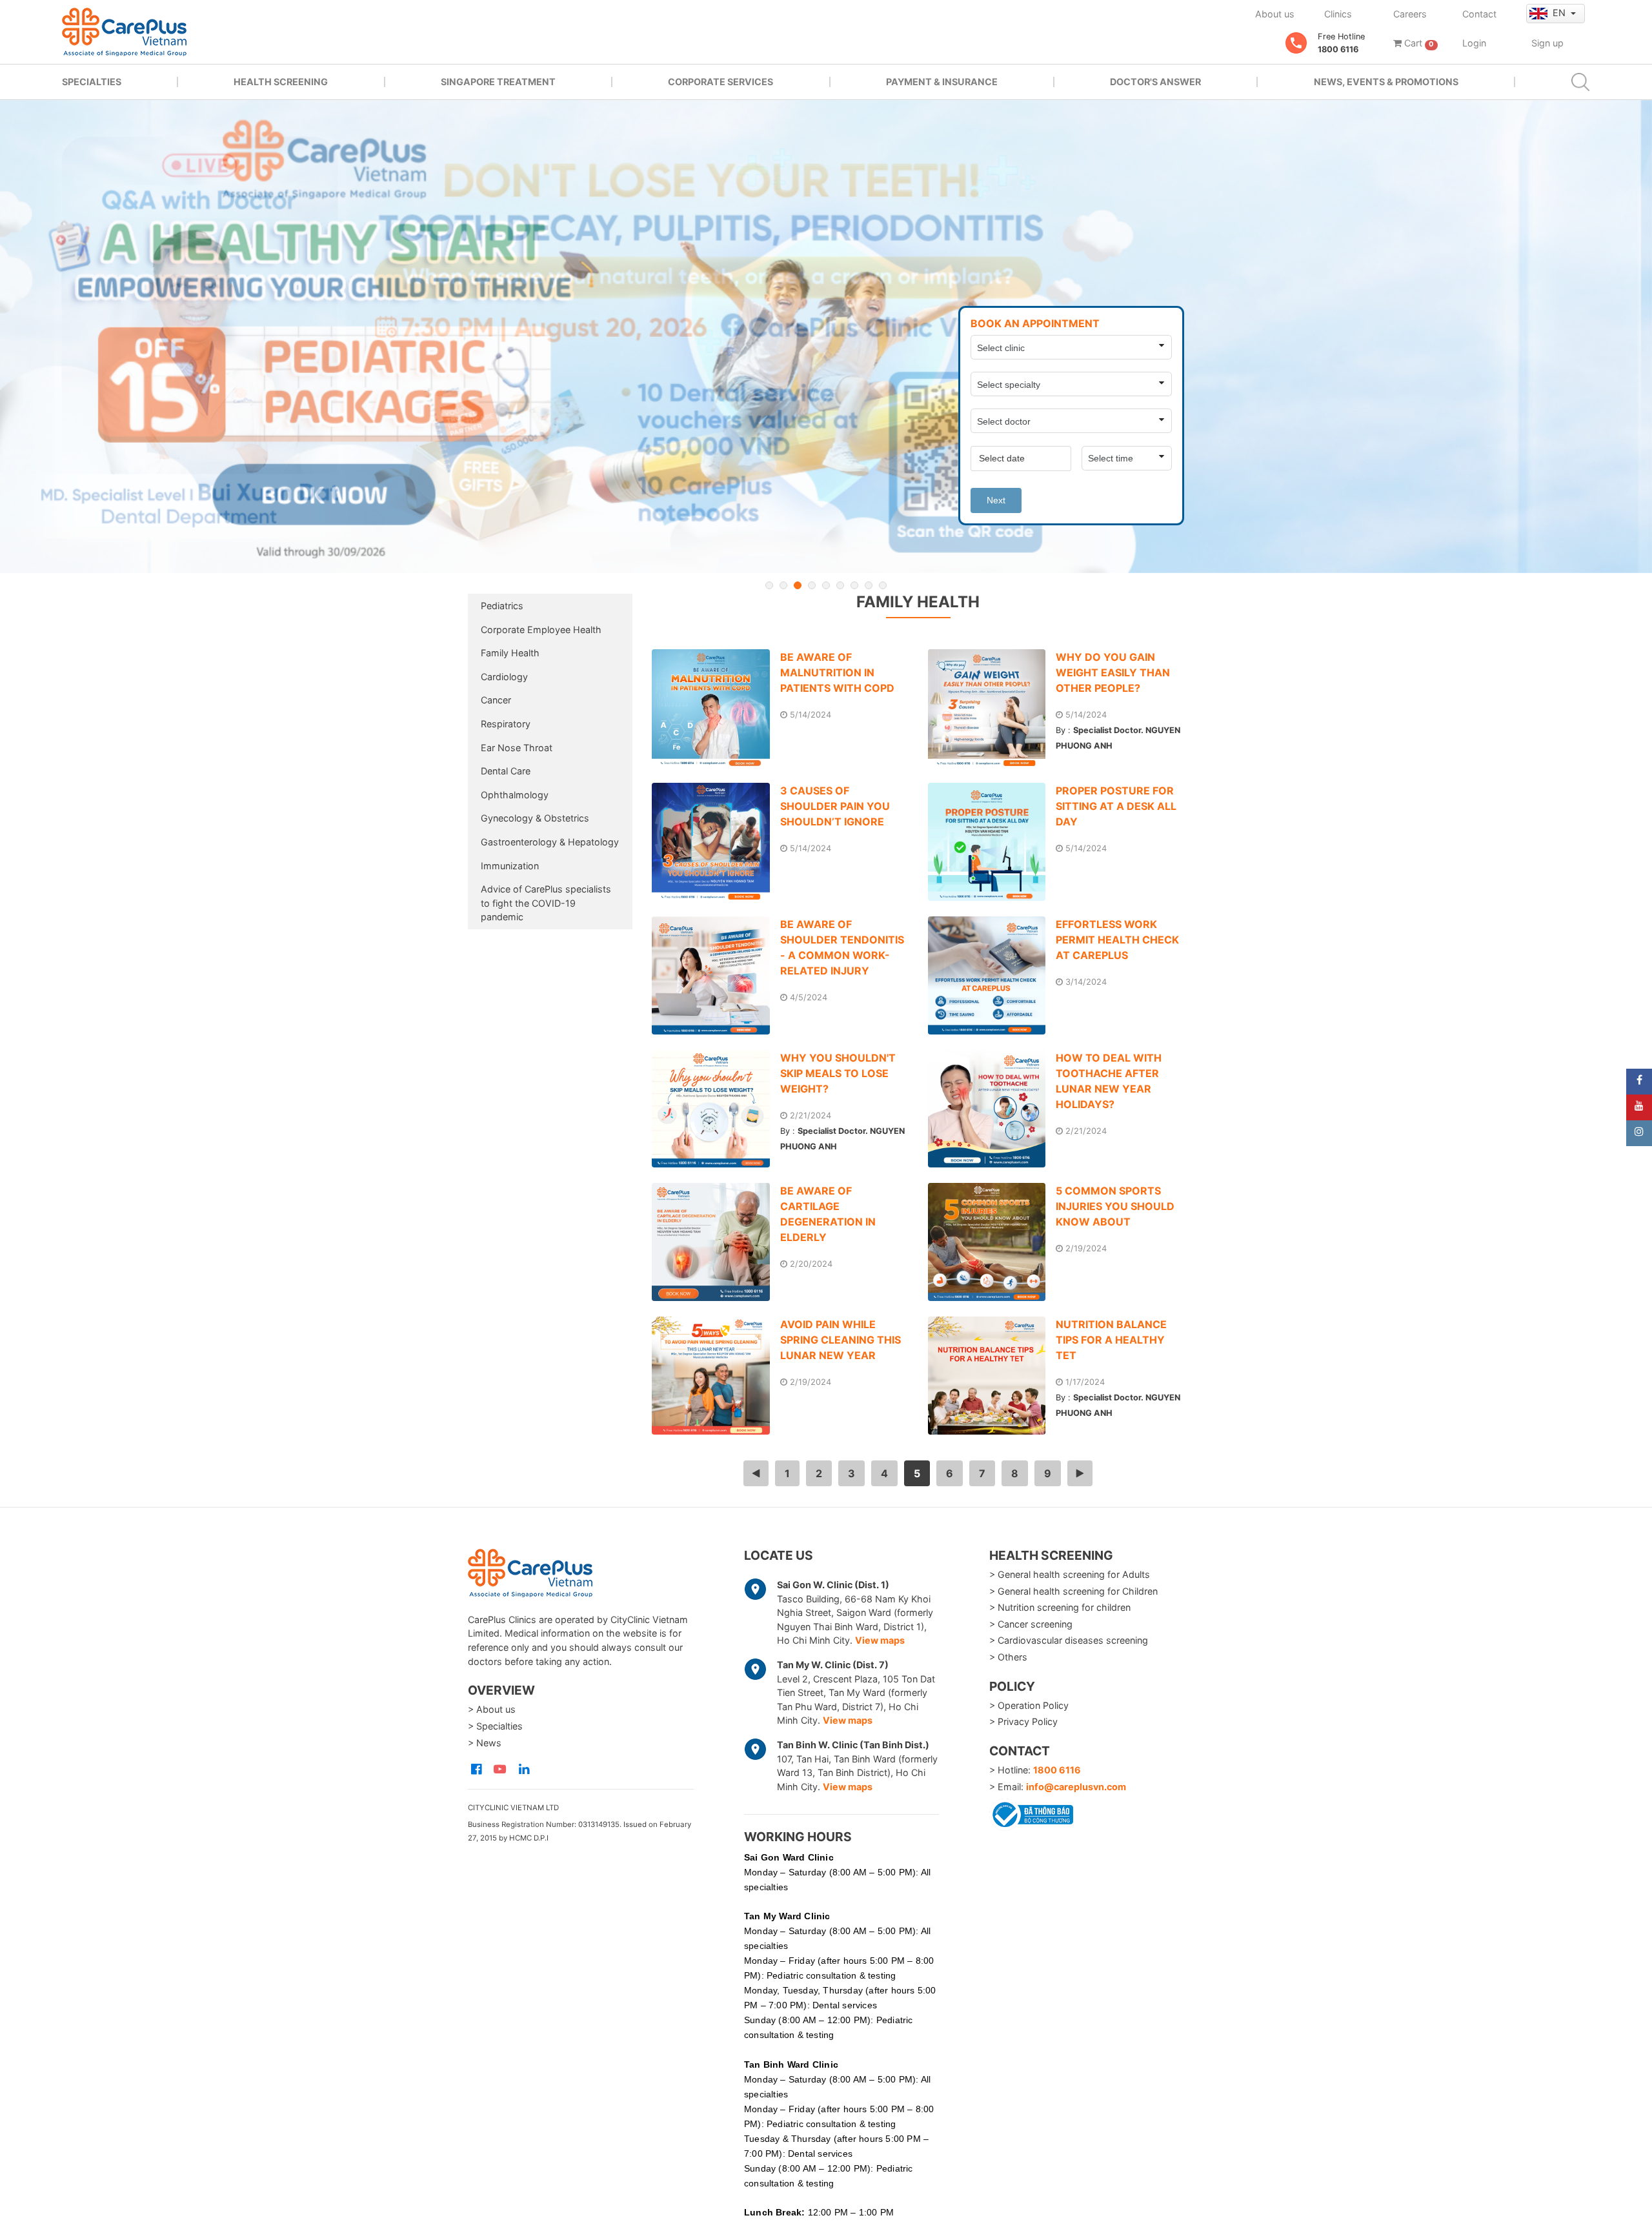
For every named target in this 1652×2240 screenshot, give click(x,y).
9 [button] (883, 585)
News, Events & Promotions (1386, 82)
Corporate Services (720, 82)
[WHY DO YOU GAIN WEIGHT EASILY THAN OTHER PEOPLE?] (992, 708)
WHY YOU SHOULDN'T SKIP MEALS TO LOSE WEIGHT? (838, 1073)
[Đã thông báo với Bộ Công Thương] (1031, 1812)
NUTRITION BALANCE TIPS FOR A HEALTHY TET (1111, 1340)
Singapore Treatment (498, 82)
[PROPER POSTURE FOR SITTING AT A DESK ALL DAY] (992, 842)
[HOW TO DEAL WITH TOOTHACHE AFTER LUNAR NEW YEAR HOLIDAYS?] (992, 1109)
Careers (1410, 14)
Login (1474, 43)
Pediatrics (502, 606)
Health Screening (281, 82)
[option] (826, 337)
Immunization (510, 866)
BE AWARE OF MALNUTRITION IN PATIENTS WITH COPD (837, 672)
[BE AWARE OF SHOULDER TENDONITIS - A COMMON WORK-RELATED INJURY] (716, 975)
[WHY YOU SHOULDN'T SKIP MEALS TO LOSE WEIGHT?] (716, 1109)
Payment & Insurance (942, 82)
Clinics (1338, 14)
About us (1275, 14)
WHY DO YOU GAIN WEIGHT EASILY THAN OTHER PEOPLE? (1113, 672)
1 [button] (769, 585)
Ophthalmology (515, 795)
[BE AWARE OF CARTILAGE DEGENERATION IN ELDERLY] (716, 1242)
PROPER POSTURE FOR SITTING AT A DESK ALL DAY (1116, 806)
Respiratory (506, 724)
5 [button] (826, 585)
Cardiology (504, 677)
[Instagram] (1639, 1133)
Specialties (92, 82)
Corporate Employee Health (541, 630)
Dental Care (506, 771)
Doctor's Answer (1155, 82)
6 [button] (840, 585)
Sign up (1547, 43)
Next (996, 500)
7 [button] (854, 585)
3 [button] (798, 585)
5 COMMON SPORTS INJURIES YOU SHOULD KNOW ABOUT (1115, 1206)
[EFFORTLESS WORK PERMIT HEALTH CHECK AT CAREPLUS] (992, 975)
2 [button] (783, 585)
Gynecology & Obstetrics (535, 818)
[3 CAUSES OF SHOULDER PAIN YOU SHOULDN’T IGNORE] (716, 842)
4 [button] (812, 585)
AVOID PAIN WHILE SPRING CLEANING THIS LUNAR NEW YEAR (841, 1340)
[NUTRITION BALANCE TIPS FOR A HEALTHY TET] (992, 1376)
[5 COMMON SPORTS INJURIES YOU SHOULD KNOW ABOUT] (992, 1242)
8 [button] (869, 585)
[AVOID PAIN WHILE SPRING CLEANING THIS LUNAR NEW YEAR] (716, 1376)
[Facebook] (1639, 1082)
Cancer (496, 700)
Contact (1479, 14)
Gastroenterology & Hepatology (550, 842)
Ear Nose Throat (517, 748)
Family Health (510, 653)
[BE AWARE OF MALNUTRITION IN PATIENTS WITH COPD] (716, 708)
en (1560, 13)
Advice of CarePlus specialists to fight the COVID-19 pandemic (546, 903)
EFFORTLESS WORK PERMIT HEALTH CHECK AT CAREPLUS (1117, 940)
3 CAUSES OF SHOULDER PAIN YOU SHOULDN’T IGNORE (835, 806)
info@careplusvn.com (1076, 1787)
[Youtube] (1639, 1107)
